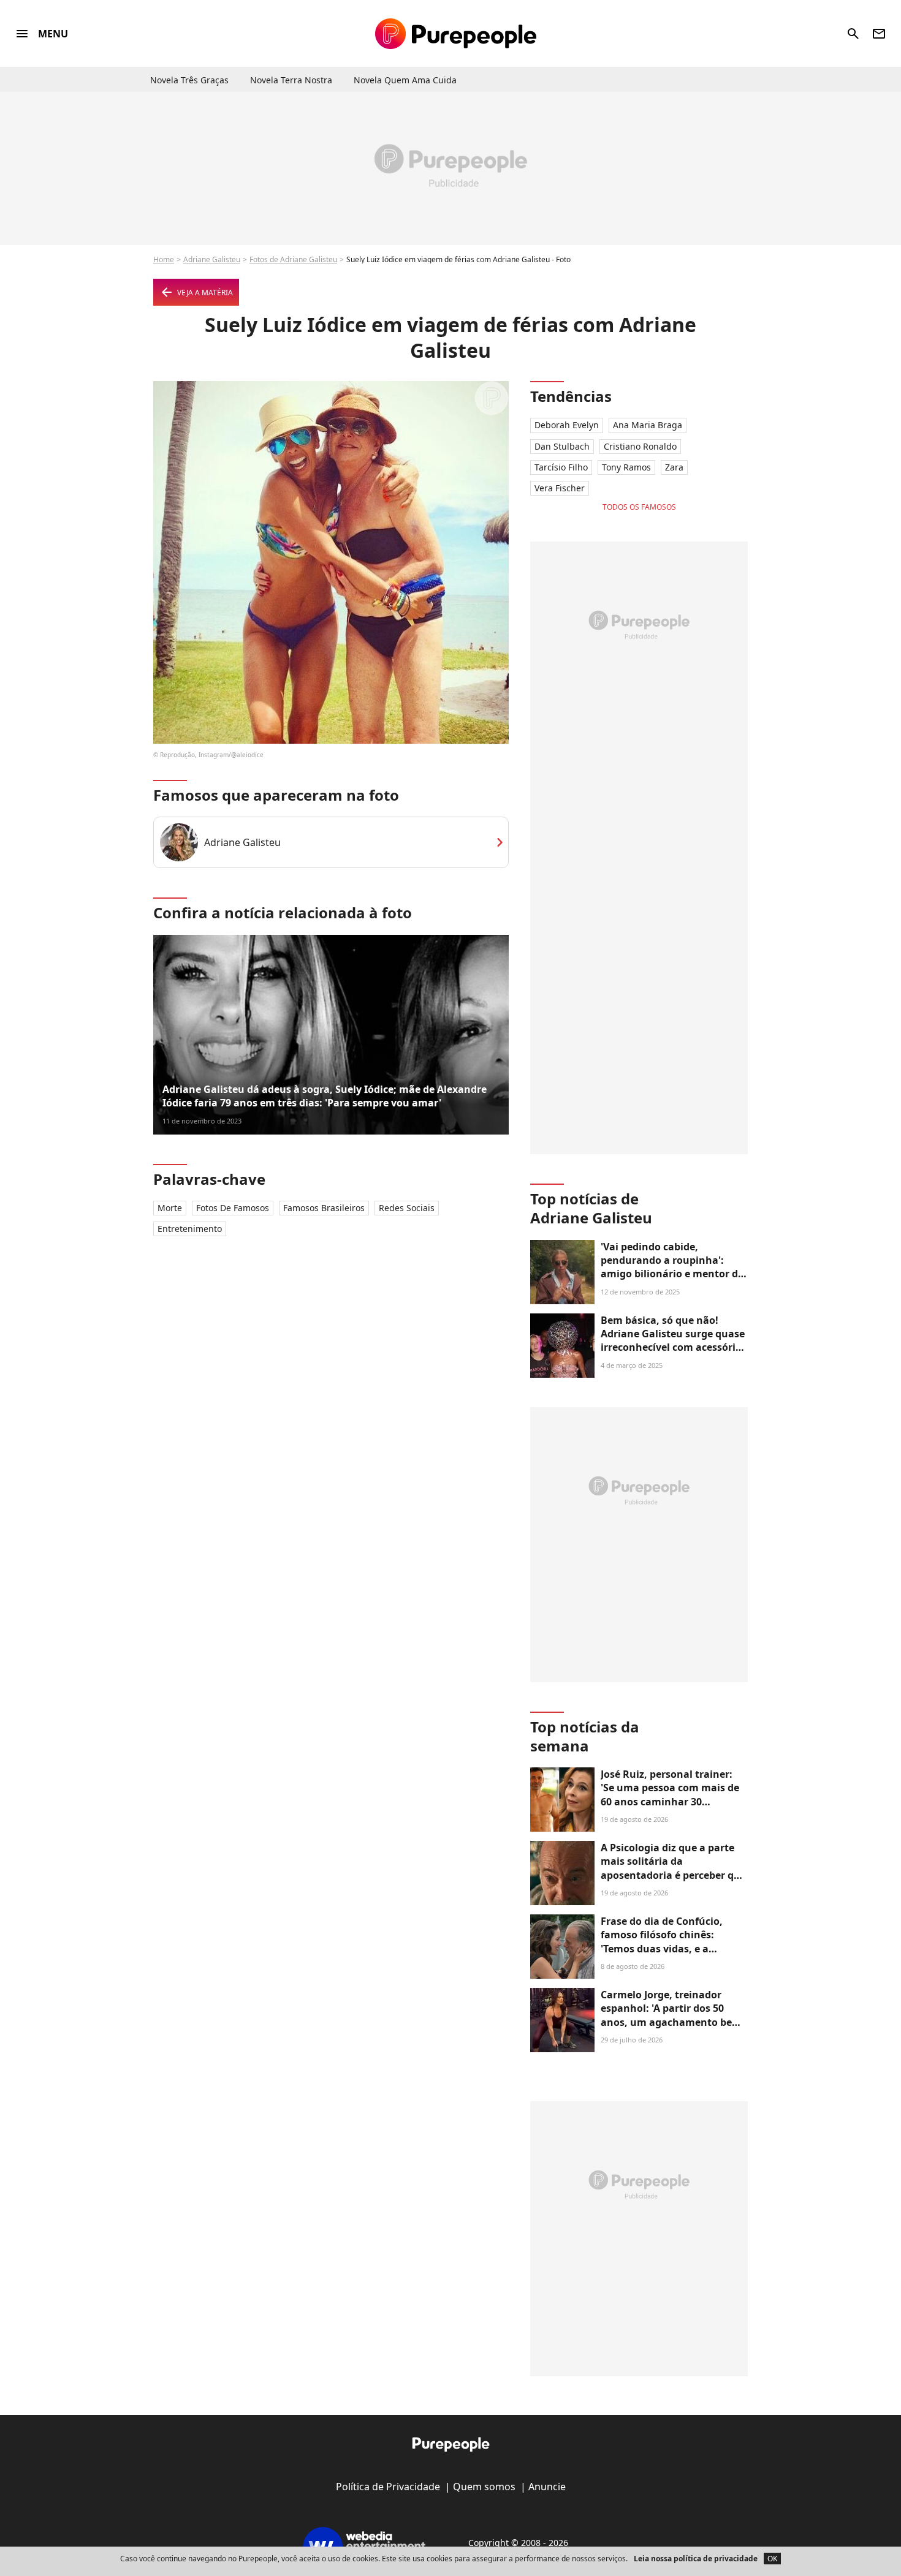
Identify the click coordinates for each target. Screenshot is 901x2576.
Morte (170, 1208)
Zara (674, 467)
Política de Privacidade (388, 2487)
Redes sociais (407, 1208)
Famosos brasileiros (324, 1208)
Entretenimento (190, 1229)
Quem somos (484, 2487)
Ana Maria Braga (648, 425)
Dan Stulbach (562, 446)
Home (164, 259)
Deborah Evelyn (567, 425)
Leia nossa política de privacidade (696, 2559)
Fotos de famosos (233, 1208)
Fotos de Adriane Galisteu (293, 259)
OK (772, 2559)
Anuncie (547, 2487)
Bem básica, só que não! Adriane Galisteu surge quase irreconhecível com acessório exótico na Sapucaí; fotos (673, 1341)
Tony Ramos (626, 467)
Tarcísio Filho (561, 467)
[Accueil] (456, 34)
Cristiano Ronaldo (640, 446)
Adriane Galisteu (212, 259)
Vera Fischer (560, 488)
